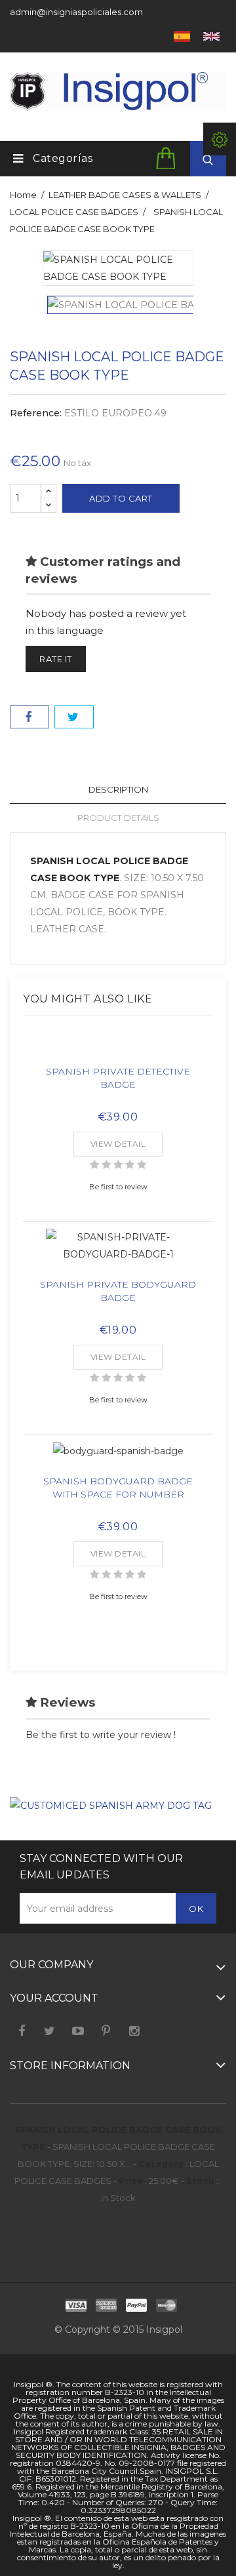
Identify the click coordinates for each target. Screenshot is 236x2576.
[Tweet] (74, 717)
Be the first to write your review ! (101, 1735)
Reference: (36, 413)
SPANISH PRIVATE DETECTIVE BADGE (118, 1078)
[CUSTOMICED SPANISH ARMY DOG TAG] (111, 1805)
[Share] (29, 717)
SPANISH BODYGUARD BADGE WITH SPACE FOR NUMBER (118, 1488)
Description (118, 789)
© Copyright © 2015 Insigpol (118, 2329)
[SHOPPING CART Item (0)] (168, 158)
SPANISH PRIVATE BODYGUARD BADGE (118, 1291)
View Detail (118, 1144)
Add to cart (121, 498)
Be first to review (118, 1187)
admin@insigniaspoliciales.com (76, 12)
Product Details (118, 818)
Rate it (56, 659)
